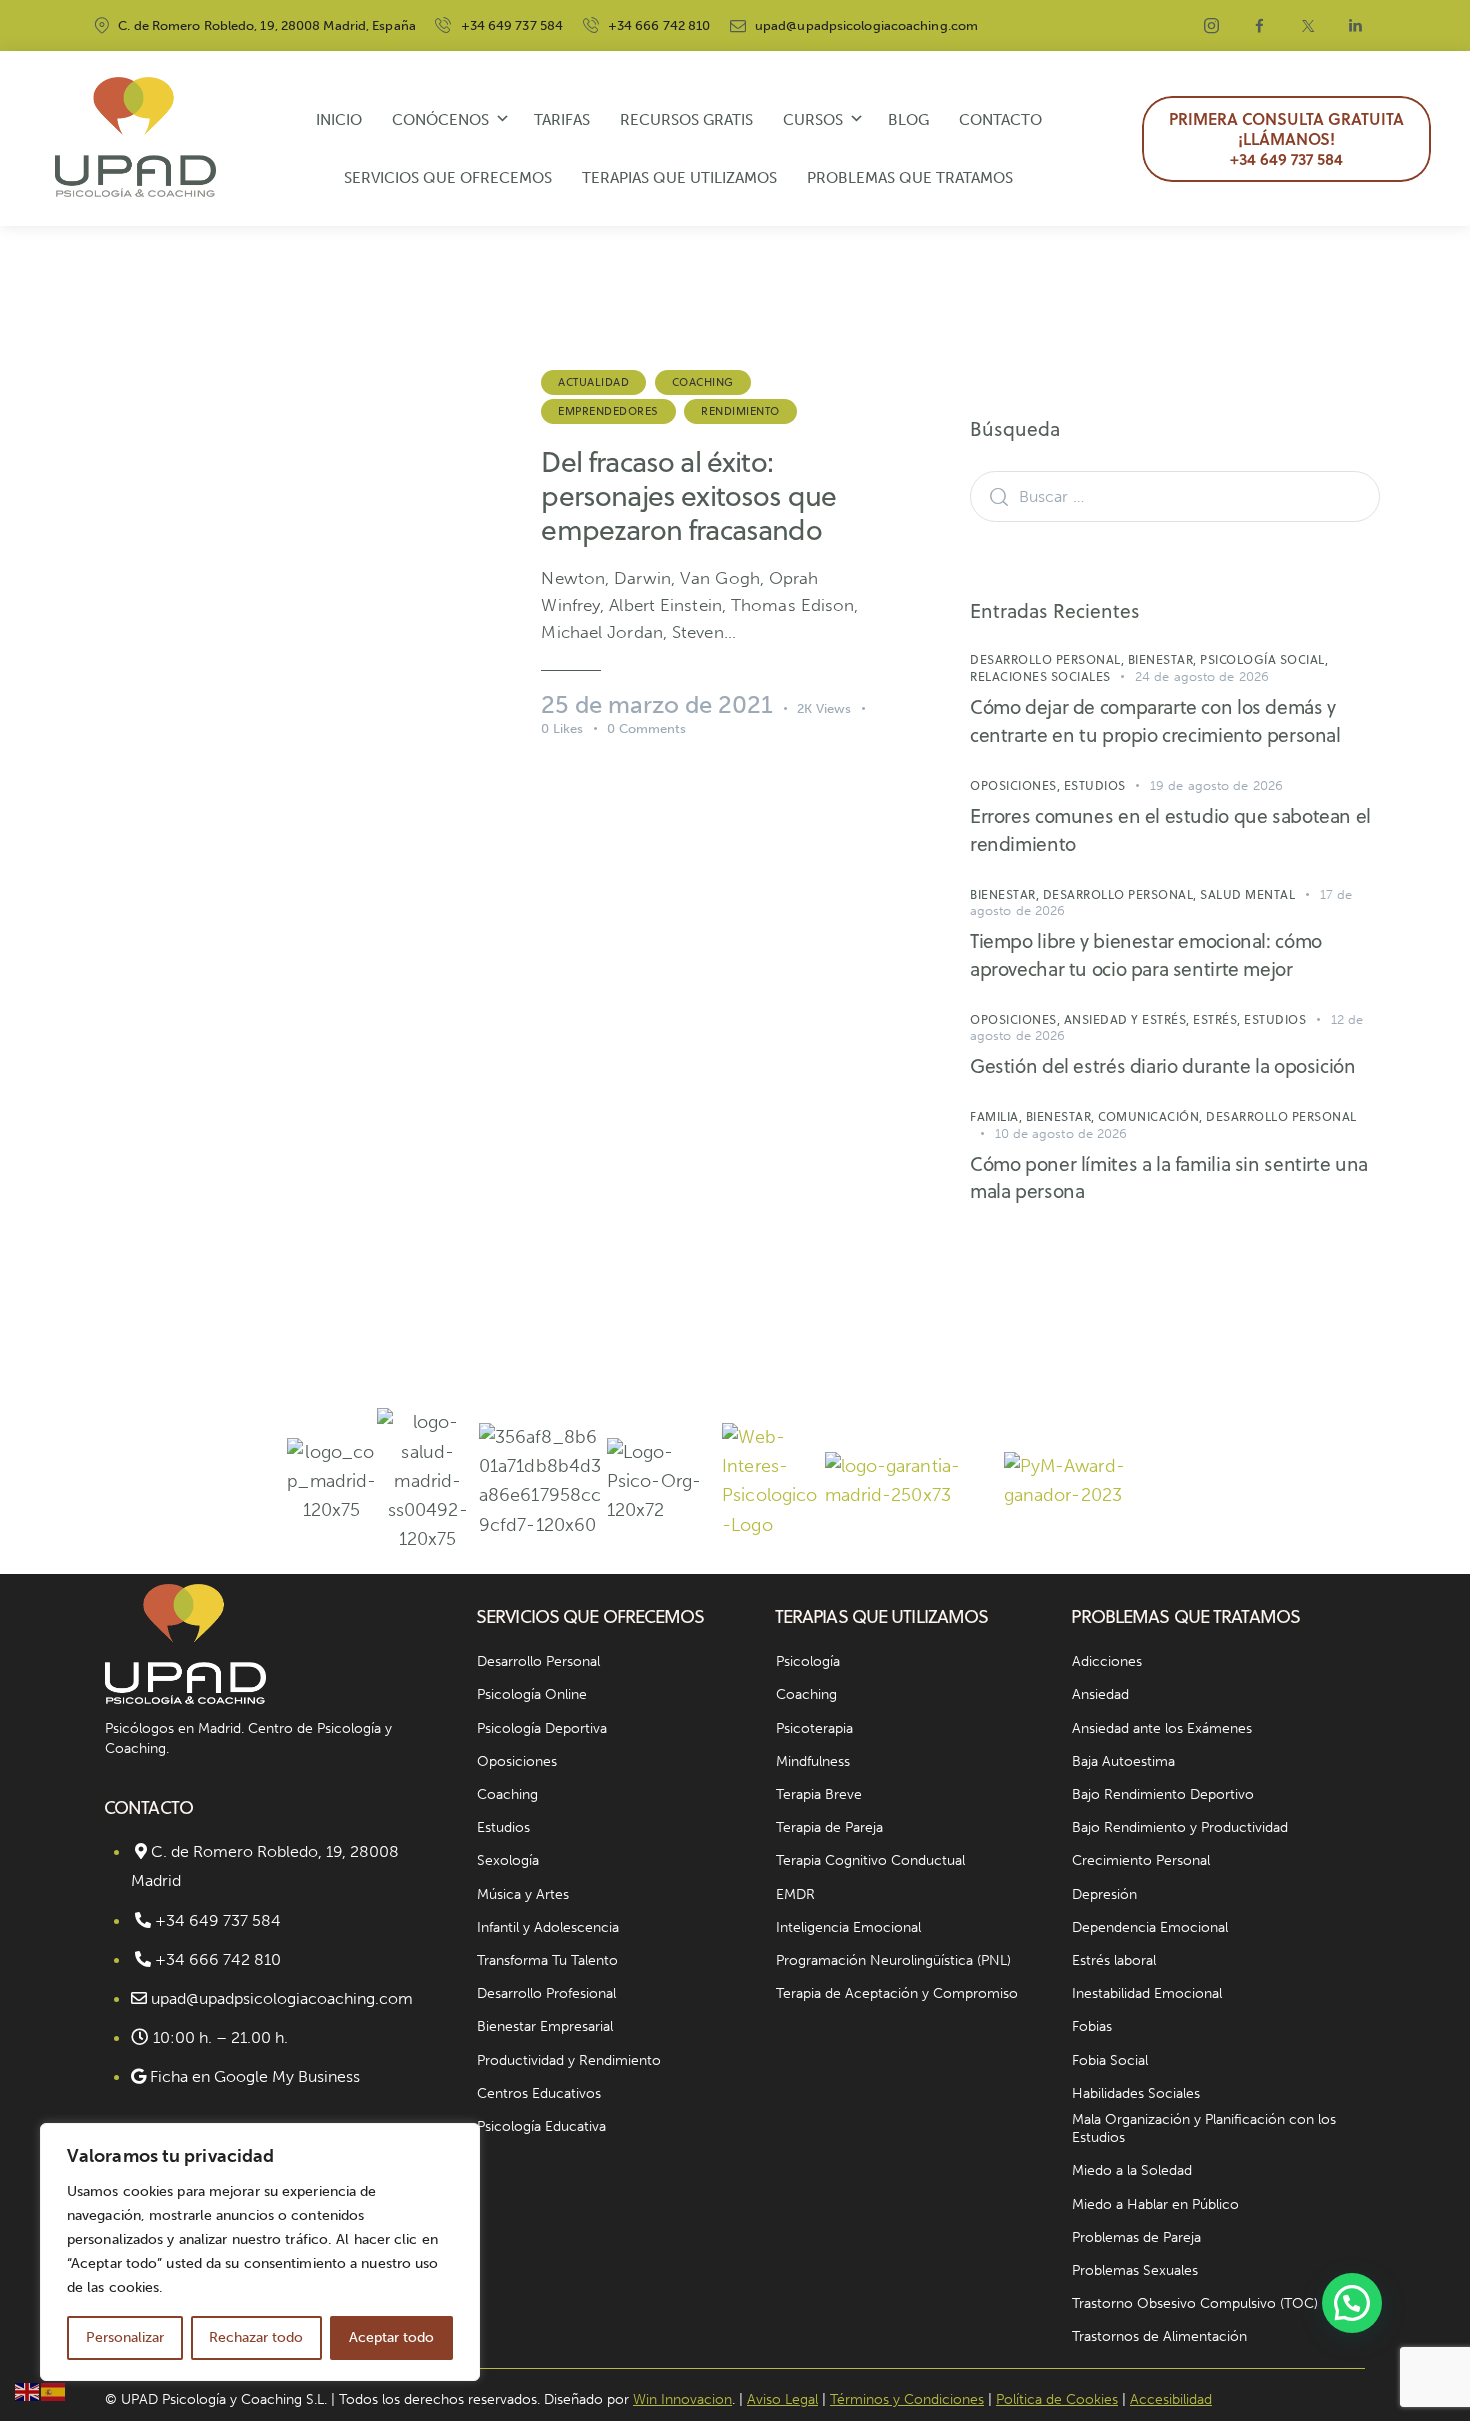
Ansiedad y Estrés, (1129, 1019)
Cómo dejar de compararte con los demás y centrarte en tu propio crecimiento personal (1155, 720)
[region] (260, 2252)
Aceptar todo (391, 2337)
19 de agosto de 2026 (1216, 785)
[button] (1352, 2303)
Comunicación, (1152, 1116)
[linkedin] (1356, 26)
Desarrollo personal (1281, 1116)
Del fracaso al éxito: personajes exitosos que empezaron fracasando (688, 496)
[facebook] (1260, 26)
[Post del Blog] (303, 551)
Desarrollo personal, (1049, 659)
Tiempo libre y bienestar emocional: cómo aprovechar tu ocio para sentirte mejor (1146, 954)
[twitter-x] (1308, 26)
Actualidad (593, 382)
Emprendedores (608, 411)
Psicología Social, (1264, 659)
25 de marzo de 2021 (657, 704)
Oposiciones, (1017, 785)
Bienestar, (1164, 659)
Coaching (703, 382)
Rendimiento (740, 411)
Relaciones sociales (1040, 676)
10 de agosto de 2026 (1061, 1133)
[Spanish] (54, 2391)
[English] (28, 2391)
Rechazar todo (256, 2337)
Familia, (998, 1116)
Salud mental (1247, 894)
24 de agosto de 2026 (1202, 676)
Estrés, (1218, 1019)
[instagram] (1212, 26)
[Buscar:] (1175, 496)
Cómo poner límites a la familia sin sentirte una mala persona (1169, 1177)
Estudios (1095, 785)
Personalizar (125, 2337)
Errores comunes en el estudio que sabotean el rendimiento (1170, 829)
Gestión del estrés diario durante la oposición (1163, 1065)
